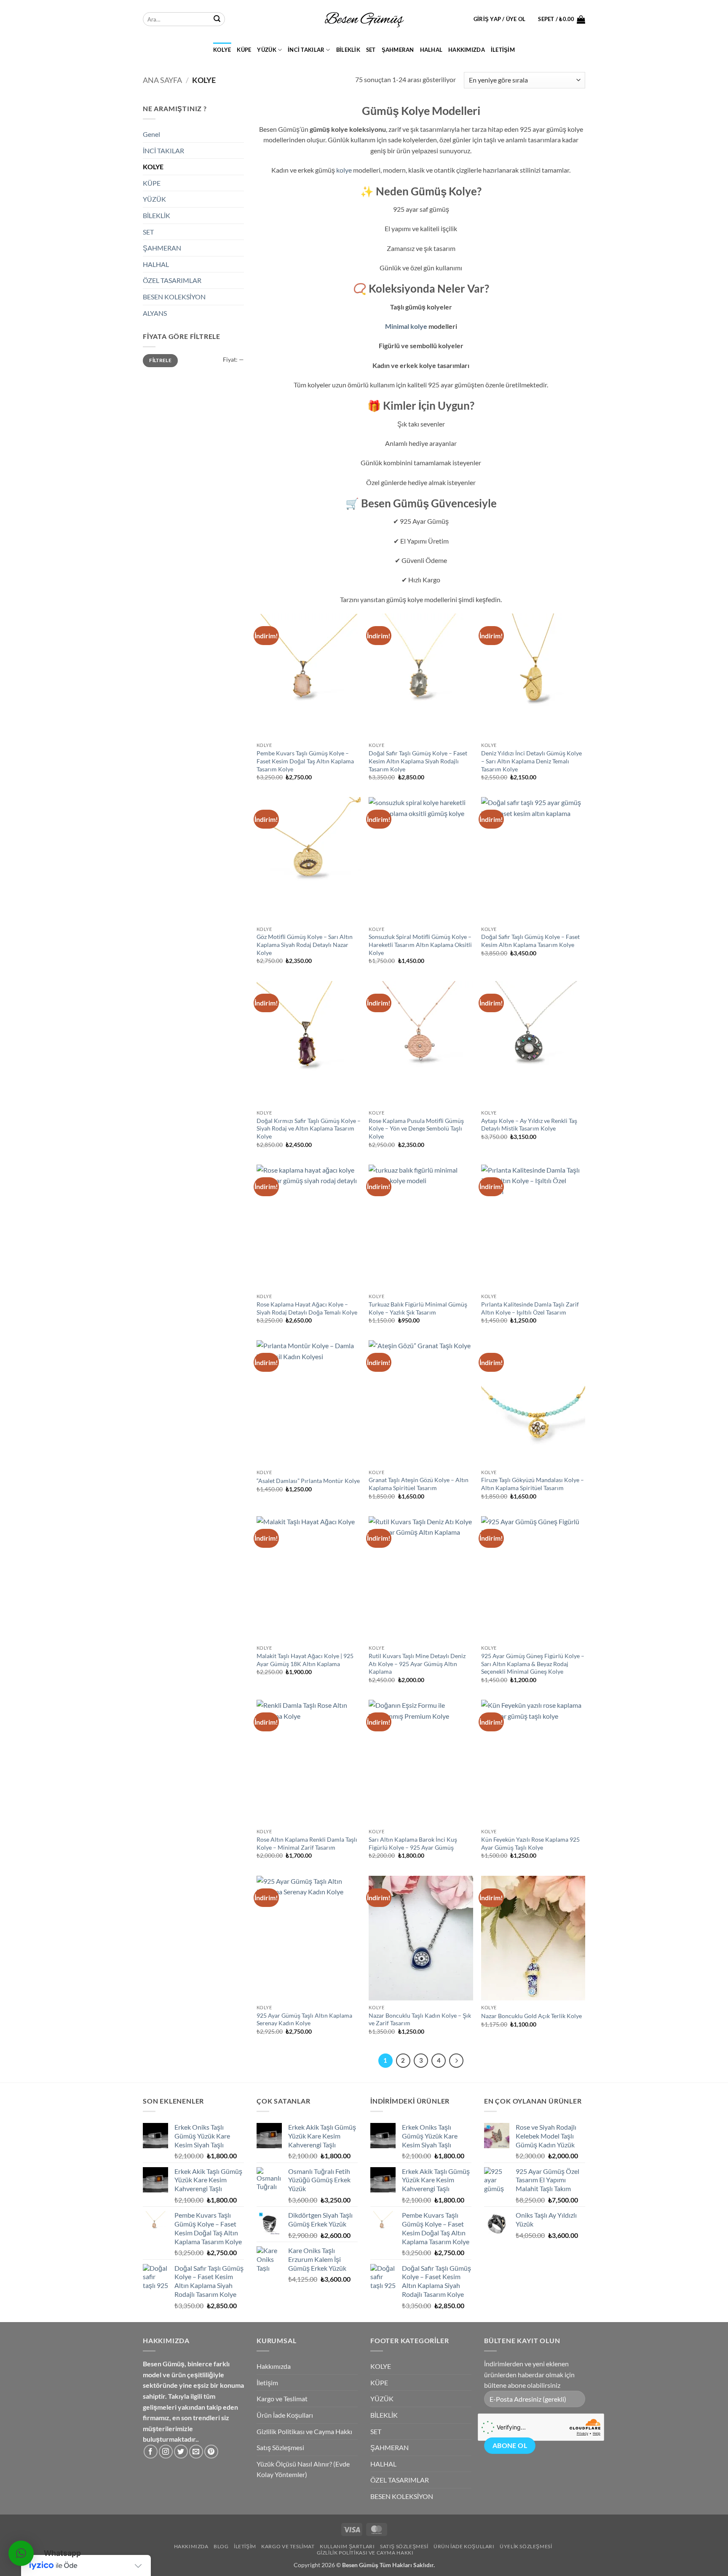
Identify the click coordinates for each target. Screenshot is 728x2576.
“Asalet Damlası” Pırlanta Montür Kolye (308, 1481)
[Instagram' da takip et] (166, 2452)
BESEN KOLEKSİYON (174, 297)
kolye (344, 170)
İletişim (503, 50)
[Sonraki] (456, 2061)
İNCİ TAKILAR (306, 50)
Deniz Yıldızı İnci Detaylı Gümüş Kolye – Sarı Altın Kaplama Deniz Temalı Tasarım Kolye (531, 761)
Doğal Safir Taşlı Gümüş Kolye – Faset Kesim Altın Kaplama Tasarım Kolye (530, 941)
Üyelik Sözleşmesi (526, 2546)
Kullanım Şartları (347, 2546)
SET (371, 50)
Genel (151, 134)
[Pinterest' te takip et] (211, 2452)
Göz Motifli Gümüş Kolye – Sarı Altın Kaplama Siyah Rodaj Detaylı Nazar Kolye (305, 944)
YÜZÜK (266, 50)
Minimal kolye (406, 326)
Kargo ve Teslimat (282, 2399)
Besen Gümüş (360, 2565)
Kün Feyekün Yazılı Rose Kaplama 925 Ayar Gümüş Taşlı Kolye (530, 1843)
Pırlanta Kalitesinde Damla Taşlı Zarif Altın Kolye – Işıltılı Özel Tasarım (530, 1308)
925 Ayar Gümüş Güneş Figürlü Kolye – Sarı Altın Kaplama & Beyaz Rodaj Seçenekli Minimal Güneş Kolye (533, 1664)
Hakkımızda (467, 50)
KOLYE (222, 50)
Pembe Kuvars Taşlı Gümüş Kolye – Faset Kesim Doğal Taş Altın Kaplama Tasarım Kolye (305, 761)
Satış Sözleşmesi (280, 2447)
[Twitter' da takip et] (181, 2452)
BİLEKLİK (348, 50)
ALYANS (155, 313)
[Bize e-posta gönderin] (196, 2452)
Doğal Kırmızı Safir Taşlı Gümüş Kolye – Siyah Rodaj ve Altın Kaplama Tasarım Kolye (309, 1128)
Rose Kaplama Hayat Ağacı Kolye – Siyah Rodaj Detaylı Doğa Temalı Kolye (307, 1308)
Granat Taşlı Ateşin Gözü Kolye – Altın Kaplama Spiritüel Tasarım (419, 1484)
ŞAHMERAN (398, 50)
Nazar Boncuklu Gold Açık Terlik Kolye (531, 2016)
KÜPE (244, 50)
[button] (500, 19)
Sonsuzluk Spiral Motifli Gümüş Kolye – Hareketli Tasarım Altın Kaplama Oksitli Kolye (420, 944)
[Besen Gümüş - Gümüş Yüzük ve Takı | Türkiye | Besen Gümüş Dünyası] (364, 19)
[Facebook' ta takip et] (151, 2452)
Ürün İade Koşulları (285, 2415)
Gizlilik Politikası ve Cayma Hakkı (304, 2431)
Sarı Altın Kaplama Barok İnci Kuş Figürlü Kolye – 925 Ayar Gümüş (413, 1843)
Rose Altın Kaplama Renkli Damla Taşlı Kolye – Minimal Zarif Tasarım (307, 1843)
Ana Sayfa (162, 80)
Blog (221, 2546)
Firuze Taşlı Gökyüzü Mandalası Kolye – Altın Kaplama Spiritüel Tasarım (533, 1484)
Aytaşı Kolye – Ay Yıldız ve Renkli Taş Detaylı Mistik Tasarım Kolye (529, 1125)
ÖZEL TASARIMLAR (172, 280)
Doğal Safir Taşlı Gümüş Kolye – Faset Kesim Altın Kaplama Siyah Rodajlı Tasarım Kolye (418, 761)
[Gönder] (217, 19)
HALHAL (431, 50)
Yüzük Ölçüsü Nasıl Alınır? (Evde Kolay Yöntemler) (303, 2469)
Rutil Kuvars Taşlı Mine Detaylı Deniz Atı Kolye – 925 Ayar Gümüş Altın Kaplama (417, 1664)
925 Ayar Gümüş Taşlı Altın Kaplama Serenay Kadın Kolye (304, 2019)
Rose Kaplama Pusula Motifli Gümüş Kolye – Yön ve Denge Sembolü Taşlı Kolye (416, 1128)
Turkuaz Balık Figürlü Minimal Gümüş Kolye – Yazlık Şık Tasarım (418, 1308)
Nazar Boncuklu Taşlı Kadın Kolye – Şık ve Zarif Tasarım (420, 2019)
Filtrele (160, 360)
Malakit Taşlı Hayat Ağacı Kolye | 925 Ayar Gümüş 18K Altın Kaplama (305, 1660)
